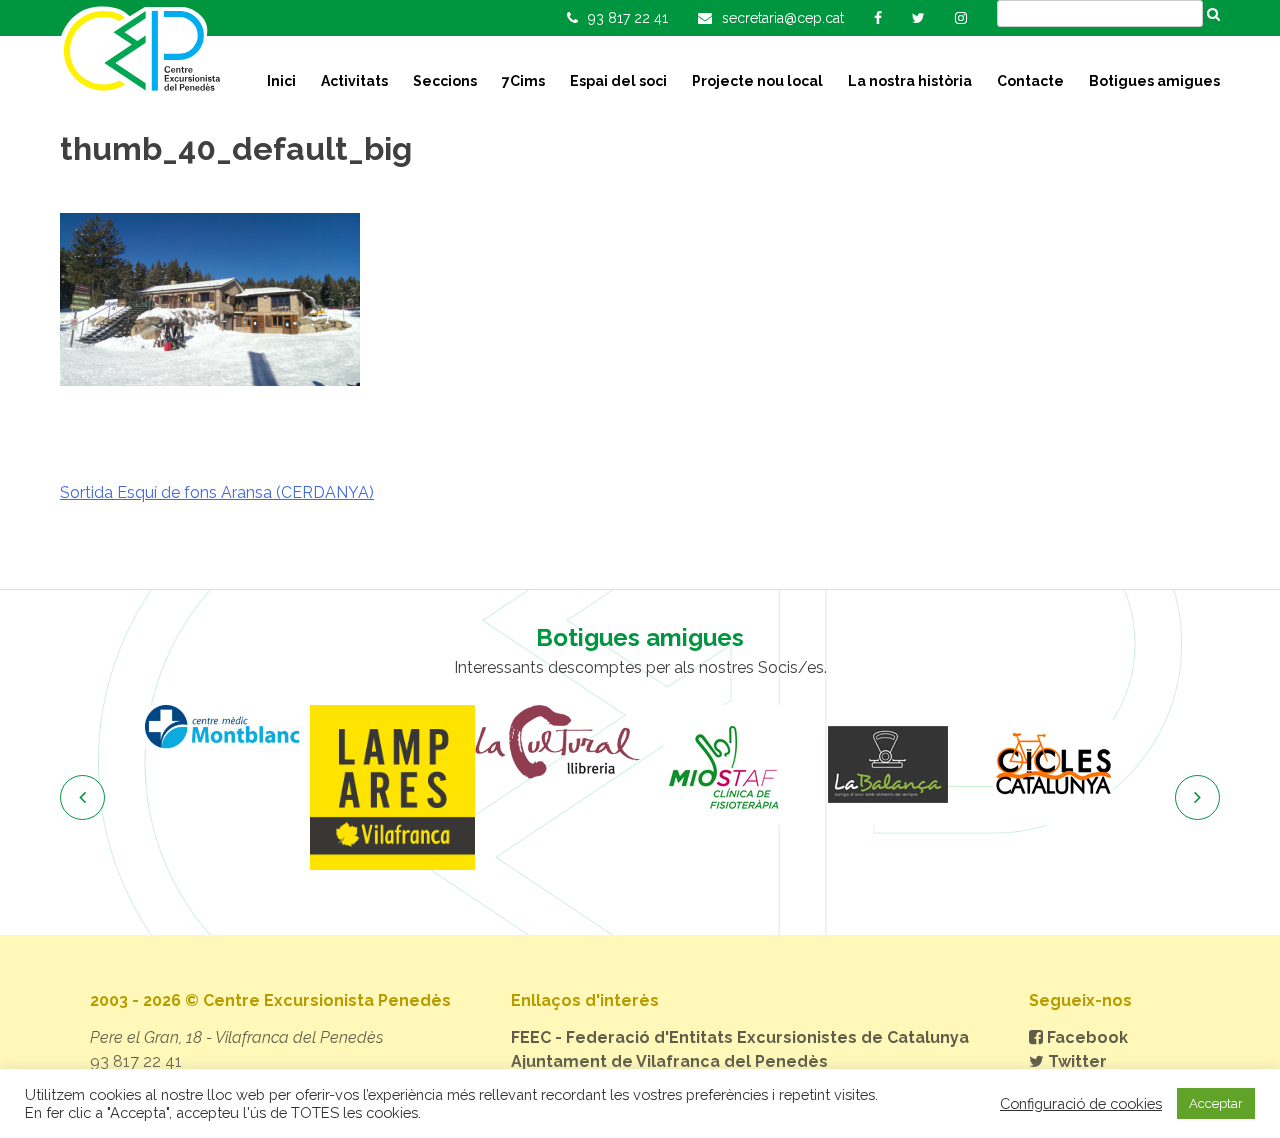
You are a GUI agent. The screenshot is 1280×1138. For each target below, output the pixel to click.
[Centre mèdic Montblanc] (227, 726)
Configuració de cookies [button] (1081, 1103)
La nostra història (910, 81)
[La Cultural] (557, 742)
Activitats (354, 81)
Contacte (1030, 81)
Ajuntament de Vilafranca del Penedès (669, 1061)
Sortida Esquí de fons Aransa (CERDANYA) (217, 492)
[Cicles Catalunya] (1052, 765)
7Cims (523, 81)
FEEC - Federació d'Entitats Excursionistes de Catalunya (740, 1037)
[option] (227, 726)
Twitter (1075, 1061)
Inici (281, 81)
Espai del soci (618, 81)
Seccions (445, 81)
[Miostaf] (722, 765)
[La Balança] (887, 765)
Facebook (1085, 1037)
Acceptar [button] (1216, 1103)
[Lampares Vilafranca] (392, 787)
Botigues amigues (1154, 81)
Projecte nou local (757, 81)
